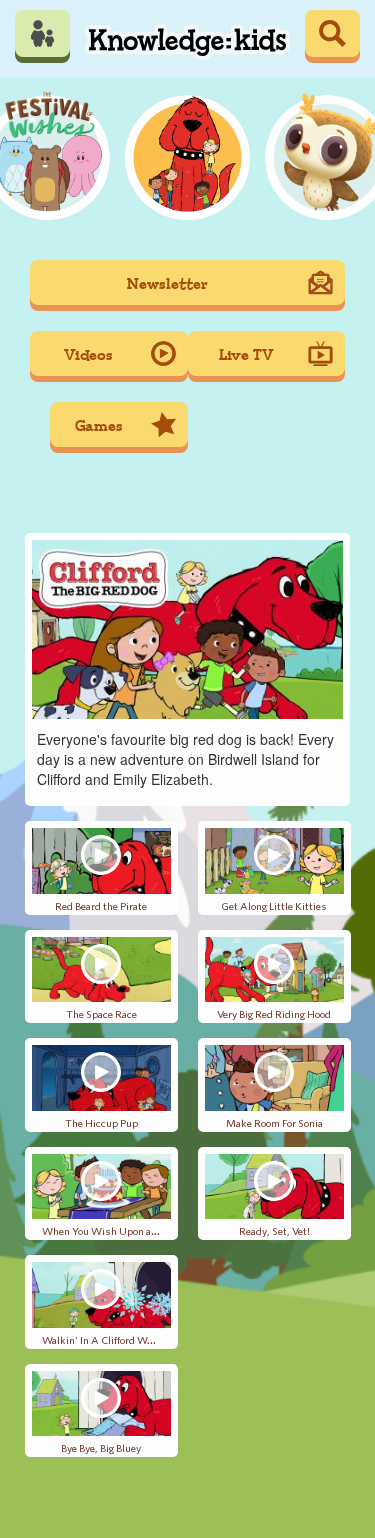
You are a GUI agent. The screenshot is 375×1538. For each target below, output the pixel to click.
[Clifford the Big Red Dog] (187, 154)
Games (99, 426)
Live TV (246, 355)
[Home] (187, 36)
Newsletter (167, 284)
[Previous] (52, 154)
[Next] (323, 154)
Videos (88, 355)
